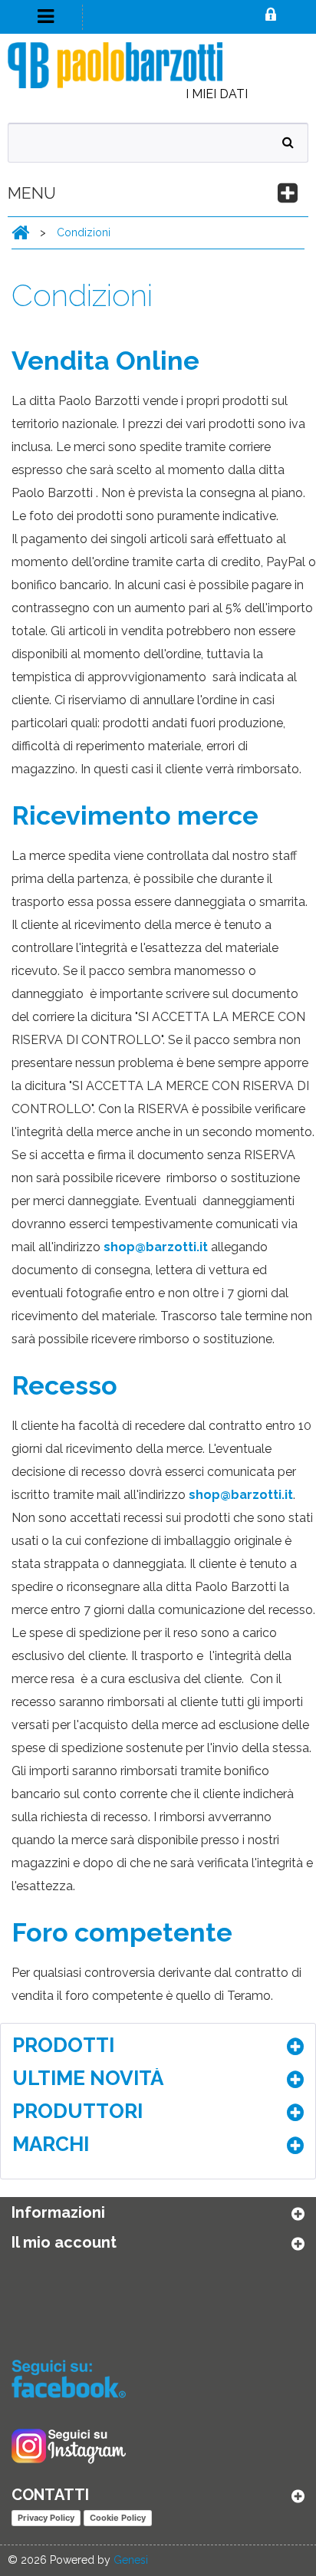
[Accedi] (271, 16)
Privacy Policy (46, 2518)
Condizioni (84, 232)
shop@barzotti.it (156, 1247)
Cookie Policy (118, 2518)
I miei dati (217, 94)
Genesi (131, 2560)
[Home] (20, 232)
